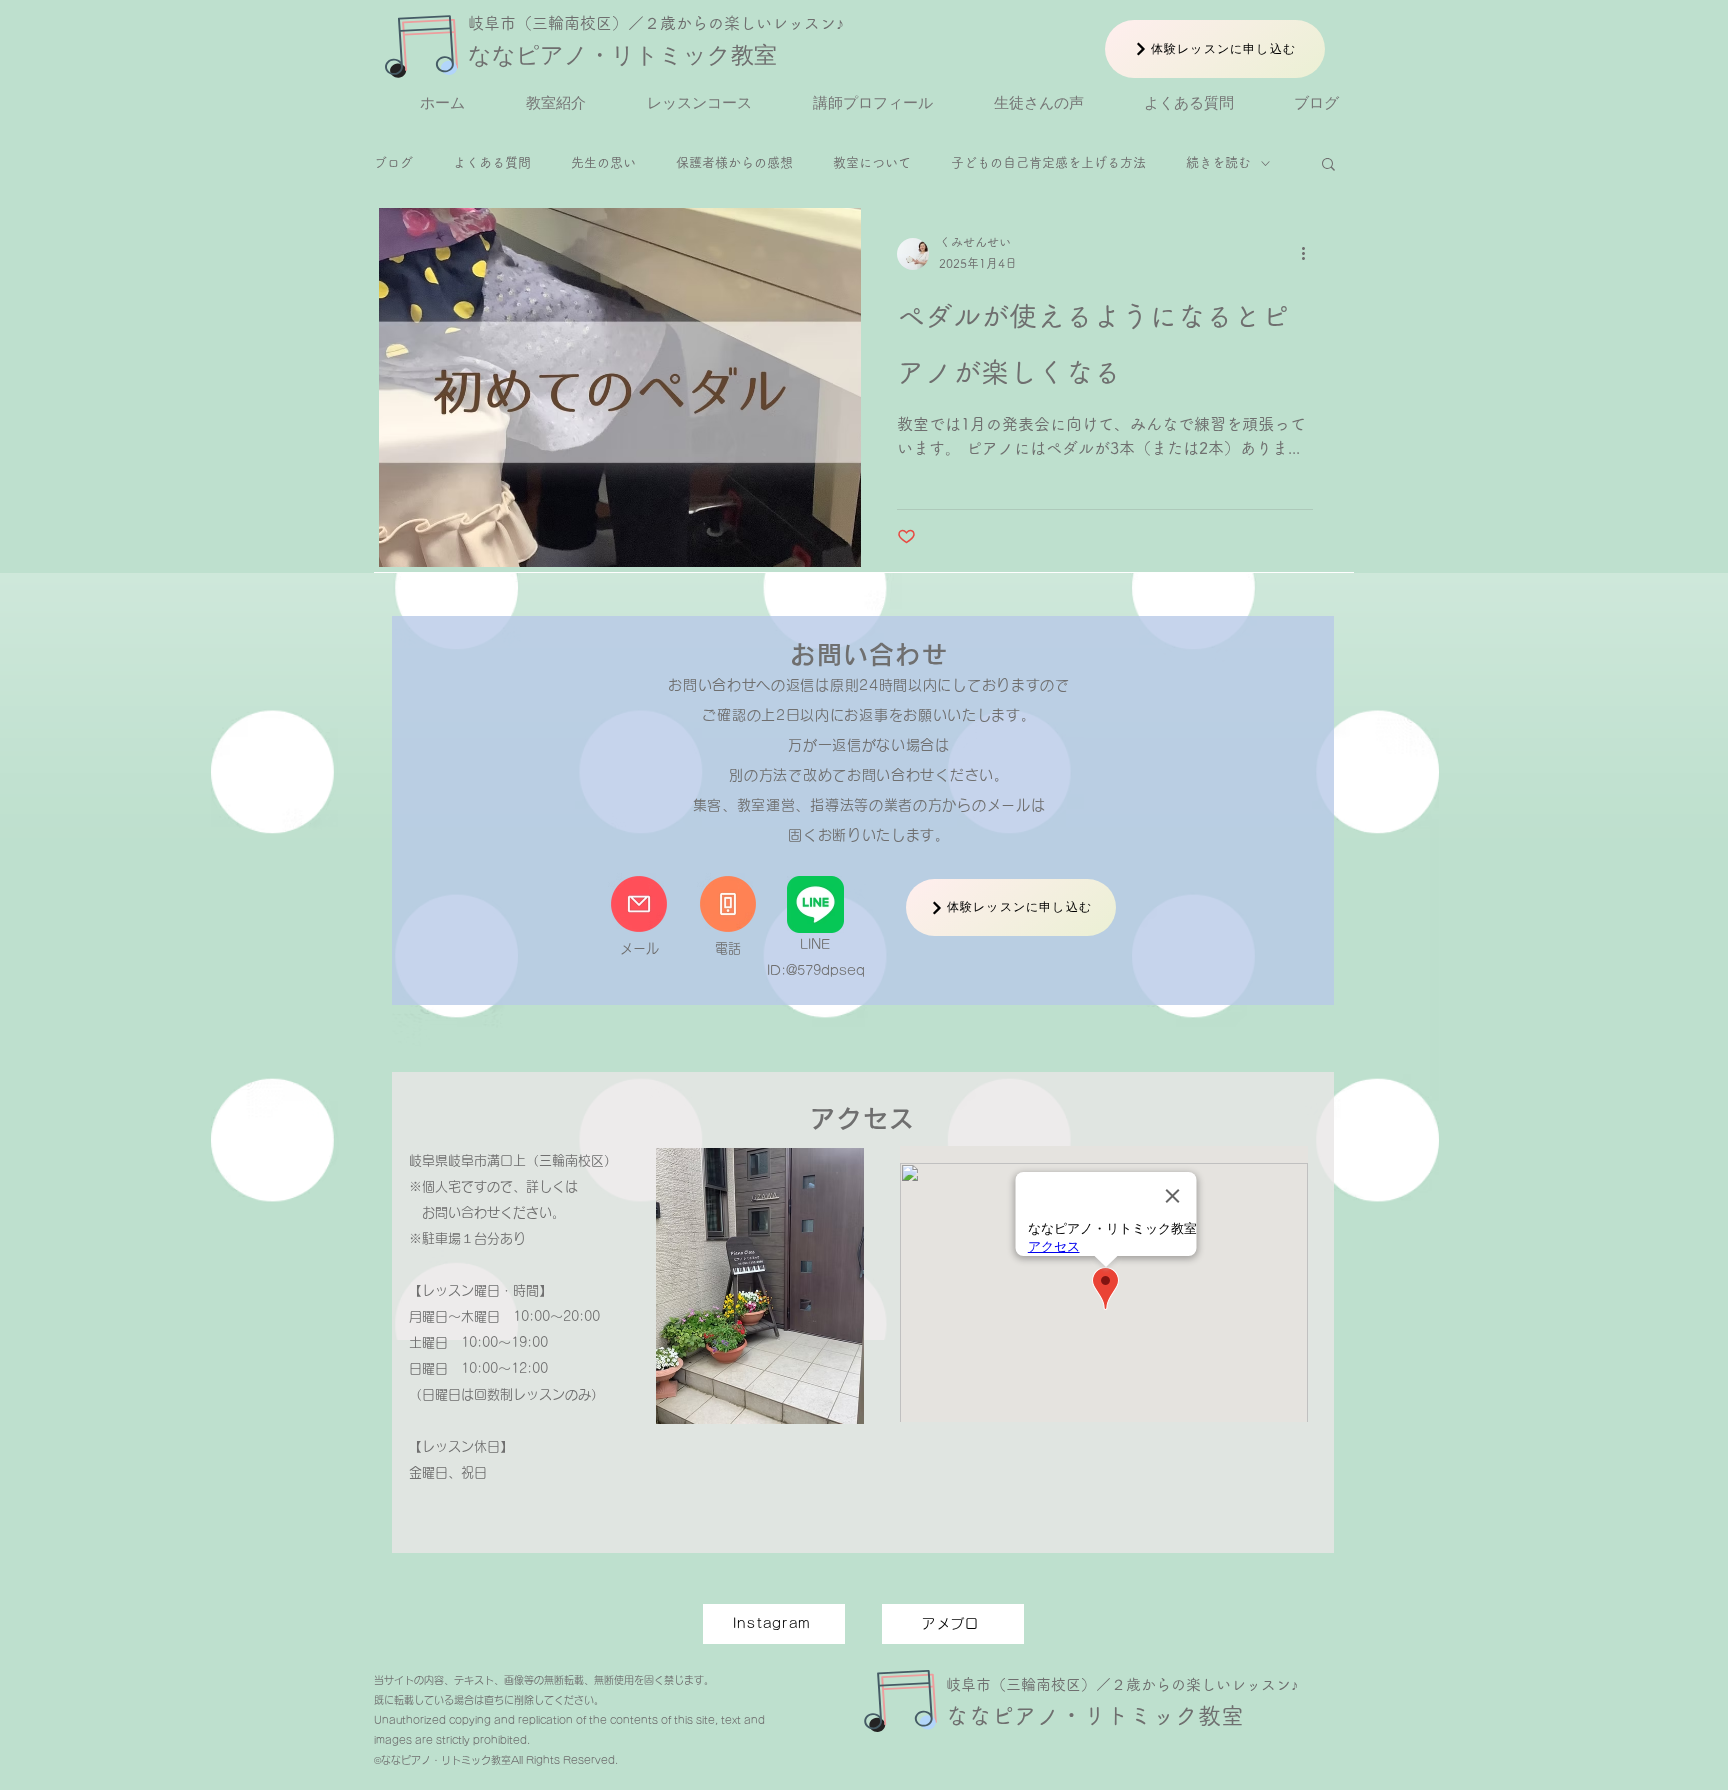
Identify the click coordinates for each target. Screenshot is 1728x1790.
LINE (815, 944)
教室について (872, 162)
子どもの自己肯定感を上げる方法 (1048, 162)
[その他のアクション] (1310, 254)
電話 (728, 948)
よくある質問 (492, 162)
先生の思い (603, 162)
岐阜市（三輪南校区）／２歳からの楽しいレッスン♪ (656, 23)
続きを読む (1218, 162)
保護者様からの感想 (734, 162)
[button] (1328, 165)
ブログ (393, 162)
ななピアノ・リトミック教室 (622, 55)
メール (639, 948)
